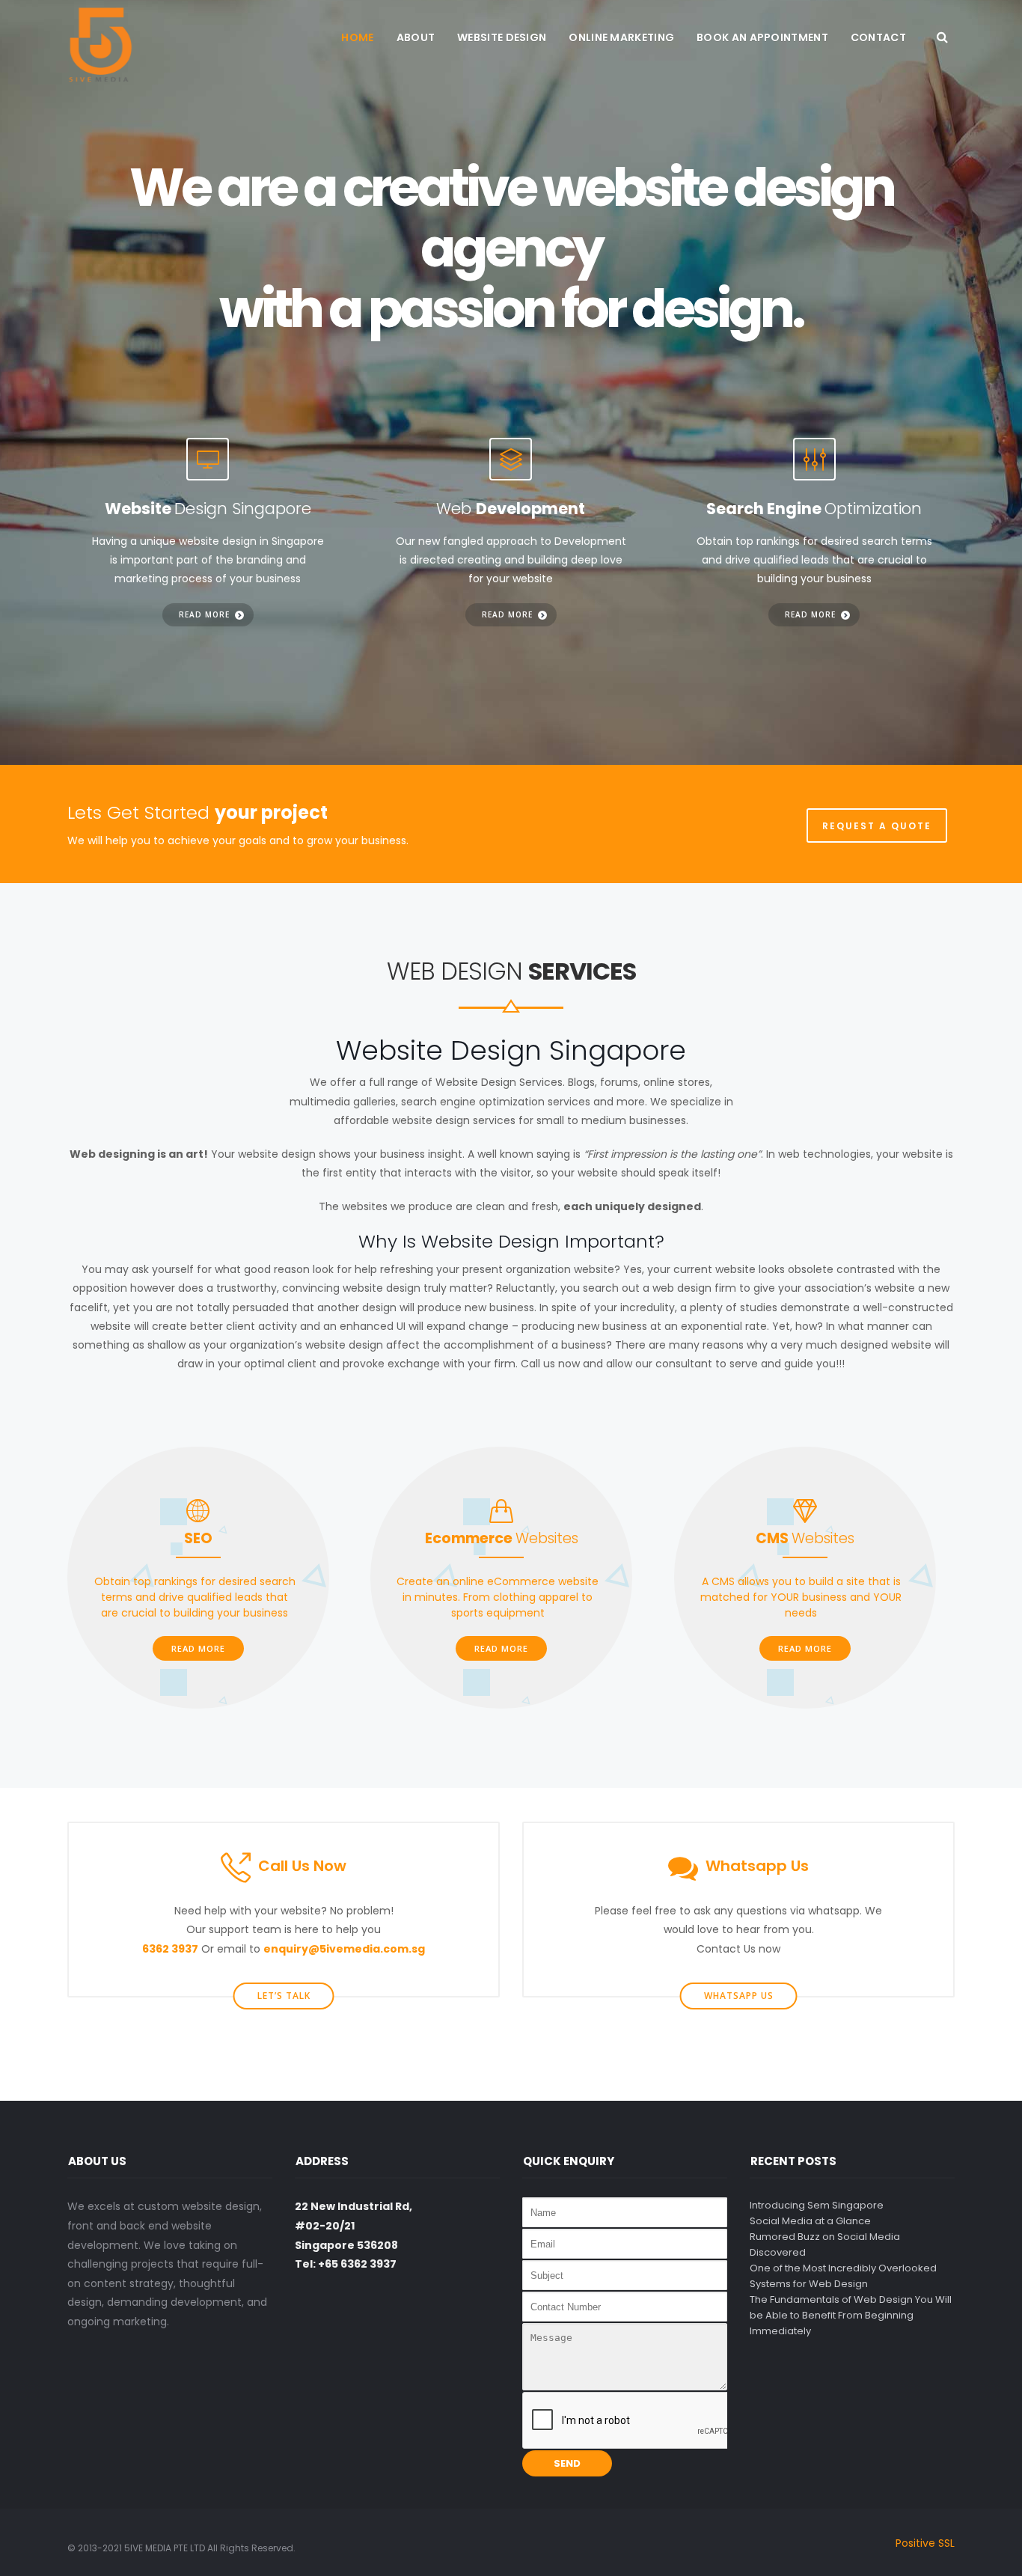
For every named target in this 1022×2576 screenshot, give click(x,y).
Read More (198, 1648)
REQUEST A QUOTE (877, 826)
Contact (878, 37)
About (416, 37)
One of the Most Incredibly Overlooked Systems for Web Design (843, 2276)
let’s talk (284, 1996)
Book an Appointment (762, 37)
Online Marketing (621, 37)
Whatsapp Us (739, 1996)
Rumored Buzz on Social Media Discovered (825, 2244)
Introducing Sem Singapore (817, 2205)
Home (357, 37)
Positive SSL (925, 2543)
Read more (204, 614)
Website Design (502, 37)
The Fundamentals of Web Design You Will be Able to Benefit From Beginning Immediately (851, 2315)
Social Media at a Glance (810, 2221)
